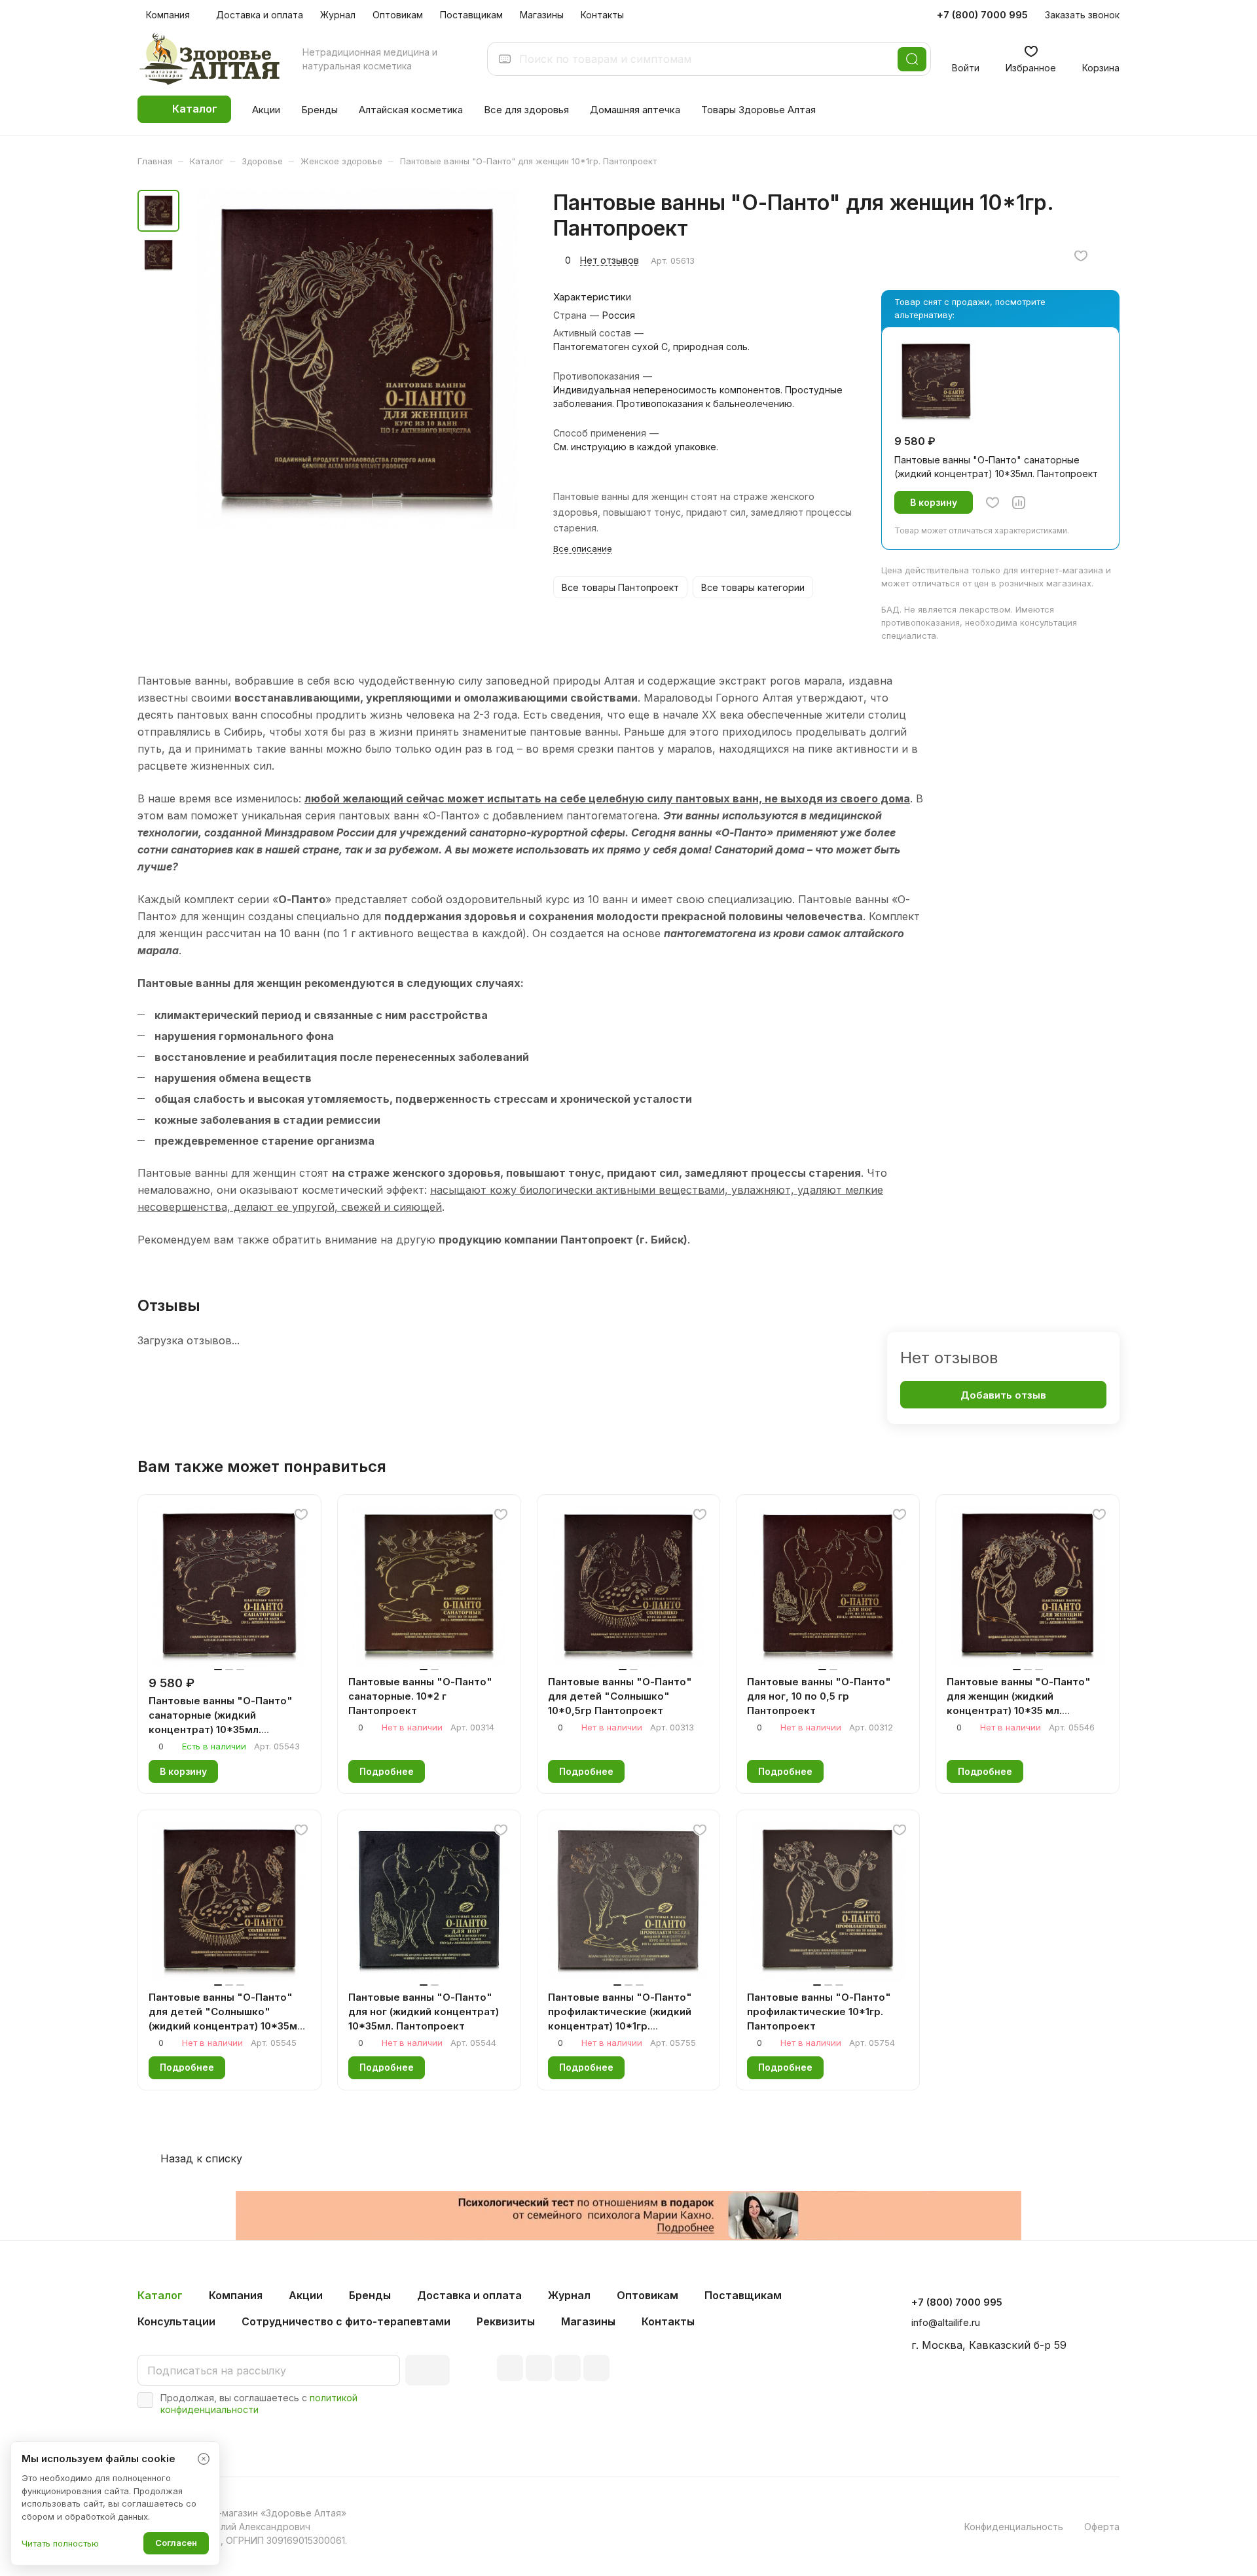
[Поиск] (912, 59)
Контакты (668, 2321)
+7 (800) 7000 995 (982, 15)
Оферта (1102, 2527)
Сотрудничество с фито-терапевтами (346, 2321)
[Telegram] (539, 2368)
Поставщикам (743, 2295)
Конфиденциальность (1014, 2527)
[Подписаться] (428, 2370)
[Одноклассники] (596, 2368)
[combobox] (704, 59)
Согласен (176, 2543)
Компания (236, 2295)
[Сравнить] (1019, 503)
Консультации (176, 2321)
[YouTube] (568, 2368)
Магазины (588, 2321)
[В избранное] (1081, 256)
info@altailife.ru (946, 2322)
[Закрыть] (204, 2459)
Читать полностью (60, 2543)
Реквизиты (506, 2321)
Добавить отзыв (1003, 1395)
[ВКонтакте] (510, 2368)
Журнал (569, 2295)
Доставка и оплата (469, 2295)
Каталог (160, 2295)
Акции (306, 2295)
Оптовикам (647, 2295)
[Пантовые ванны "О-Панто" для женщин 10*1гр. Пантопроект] (357, 359)
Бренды (370, 2295)
